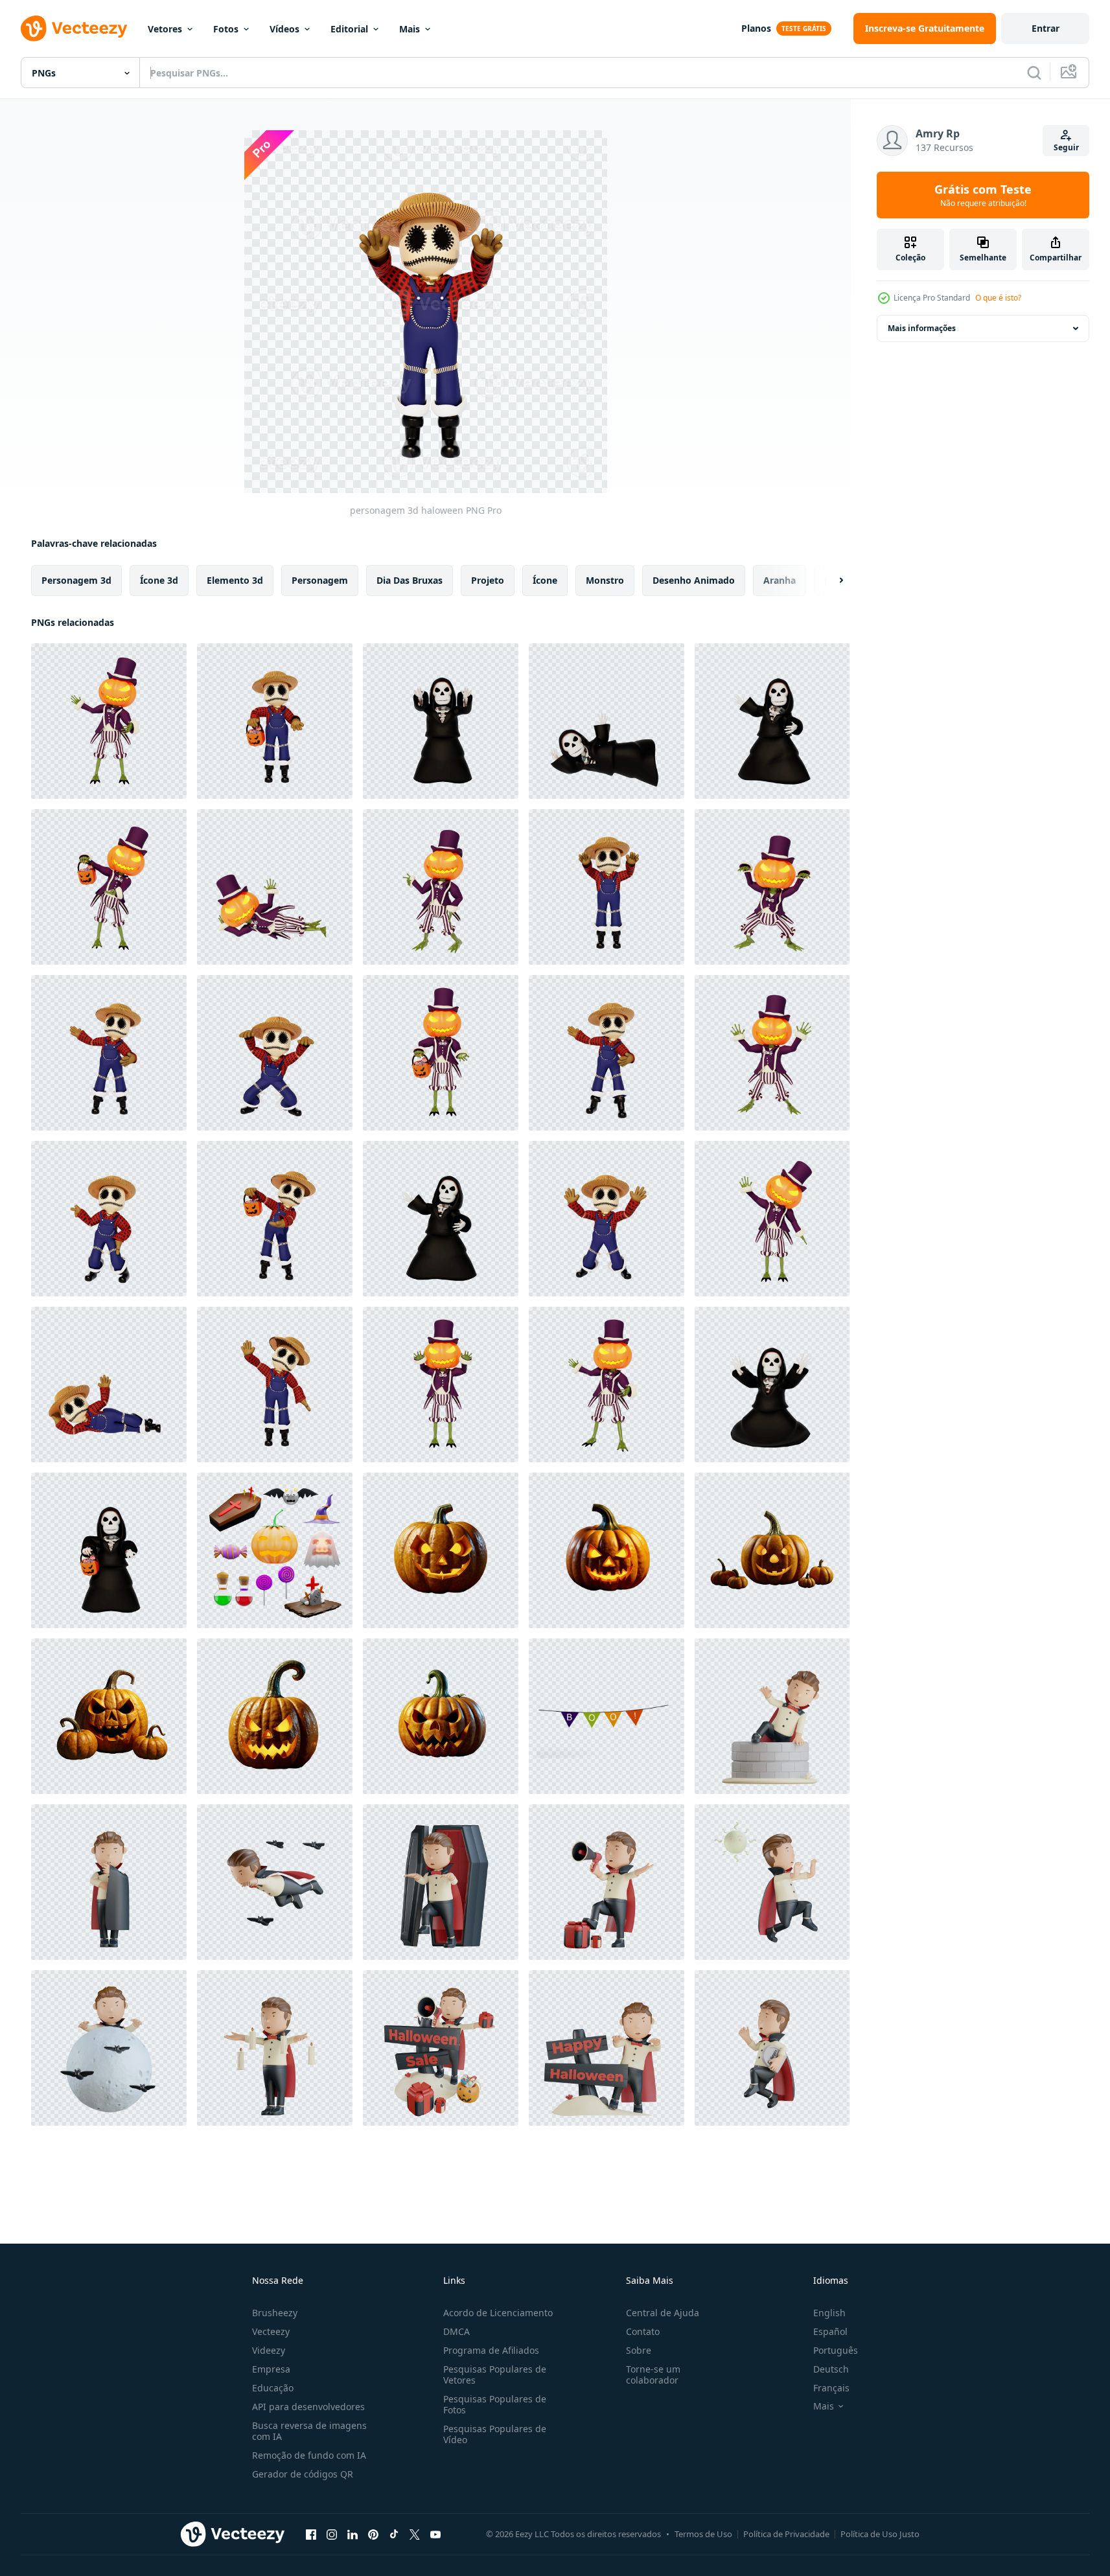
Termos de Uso (703, 2534)
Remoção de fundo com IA (309, 2455)
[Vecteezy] (74, 29)
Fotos (226, 29)
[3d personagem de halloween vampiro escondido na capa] (109, 1882)
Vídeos (284, 29)
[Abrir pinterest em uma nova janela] (373, 2534)
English (829, 2313)
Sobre (639, 2350)
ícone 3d (159, 580)
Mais (410, 29)
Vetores (165, 29)
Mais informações (922, 328)
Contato (643, 2331)
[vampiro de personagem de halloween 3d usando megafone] (607, 1882)
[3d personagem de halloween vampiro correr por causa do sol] (772, 1882)
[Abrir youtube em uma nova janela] (435, 2534)
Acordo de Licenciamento (498, 2313)
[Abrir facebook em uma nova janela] (311, 2534)
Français (831, 2388)
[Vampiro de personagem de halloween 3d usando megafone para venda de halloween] (441, 2048)
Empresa (271, 2369)
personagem (320, 580)
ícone (545, 580)
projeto (488, 580)
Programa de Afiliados (491, 2350)
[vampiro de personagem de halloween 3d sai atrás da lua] (109, 2048)
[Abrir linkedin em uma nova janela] (353, 2534)
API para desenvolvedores (308, 2407)
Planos (756, 28)
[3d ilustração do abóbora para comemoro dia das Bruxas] (441, 1550)
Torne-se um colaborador (653, 2375)
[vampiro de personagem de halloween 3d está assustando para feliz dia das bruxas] (607, 2048)
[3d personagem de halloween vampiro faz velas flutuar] (275, 2048)
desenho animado (694, 580)
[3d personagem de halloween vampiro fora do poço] (772, 1716)
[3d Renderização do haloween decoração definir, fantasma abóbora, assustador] (275, 1550)
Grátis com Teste (983, 195)
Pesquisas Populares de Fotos (495, 2404)
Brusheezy (275, 2313)
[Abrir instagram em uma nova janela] (332, 2534)
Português (836, 2350)
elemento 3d (235, 580)
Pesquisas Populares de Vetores (495, 2375)
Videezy (269, 2350)
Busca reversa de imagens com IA (309, 2431)
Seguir (1066, 147)
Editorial (349, 29)
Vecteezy (271, 2331)
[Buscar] (1034, 73)
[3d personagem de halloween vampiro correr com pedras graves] (772, 2048)
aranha (780, 580)
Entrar (1046, 28)
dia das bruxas (410, 580)
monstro (605, 580)
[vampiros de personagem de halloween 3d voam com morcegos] (275, 1882)
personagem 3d (76, 580)
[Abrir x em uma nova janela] (415, 2534)
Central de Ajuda (663, 2313)
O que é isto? (998, 298)
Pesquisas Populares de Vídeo (495, 2434)
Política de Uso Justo (880, 2534)
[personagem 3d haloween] (109, 721)
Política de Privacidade (786, 2534)
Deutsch (831, 2369)
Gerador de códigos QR (303, 2474)
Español (830, 2331)
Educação (273, 2388)
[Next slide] (830, 581)
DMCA (457, 2331)
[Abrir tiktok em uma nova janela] (394, 2534)
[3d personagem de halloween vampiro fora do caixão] (441, 1882)
